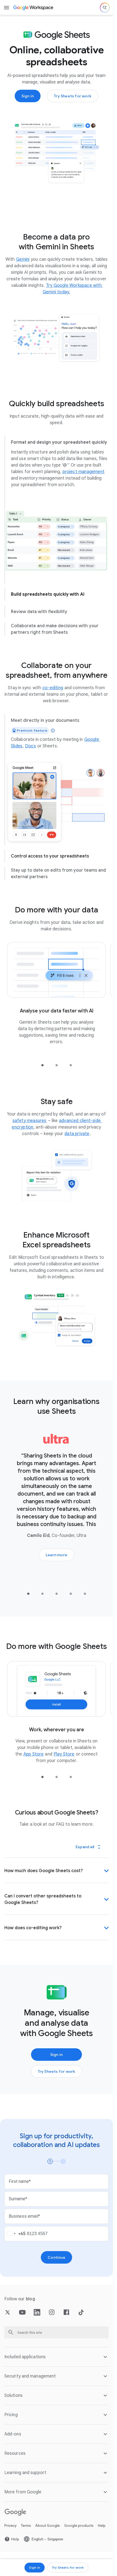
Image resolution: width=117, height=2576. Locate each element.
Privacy (10, 2516)
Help (102, 2516)
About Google (48, 2516)
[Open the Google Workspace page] (34, 8)
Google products (79, 2516)
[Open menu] (7, 8)
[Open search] (105, 8)
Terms (26, 2516)
